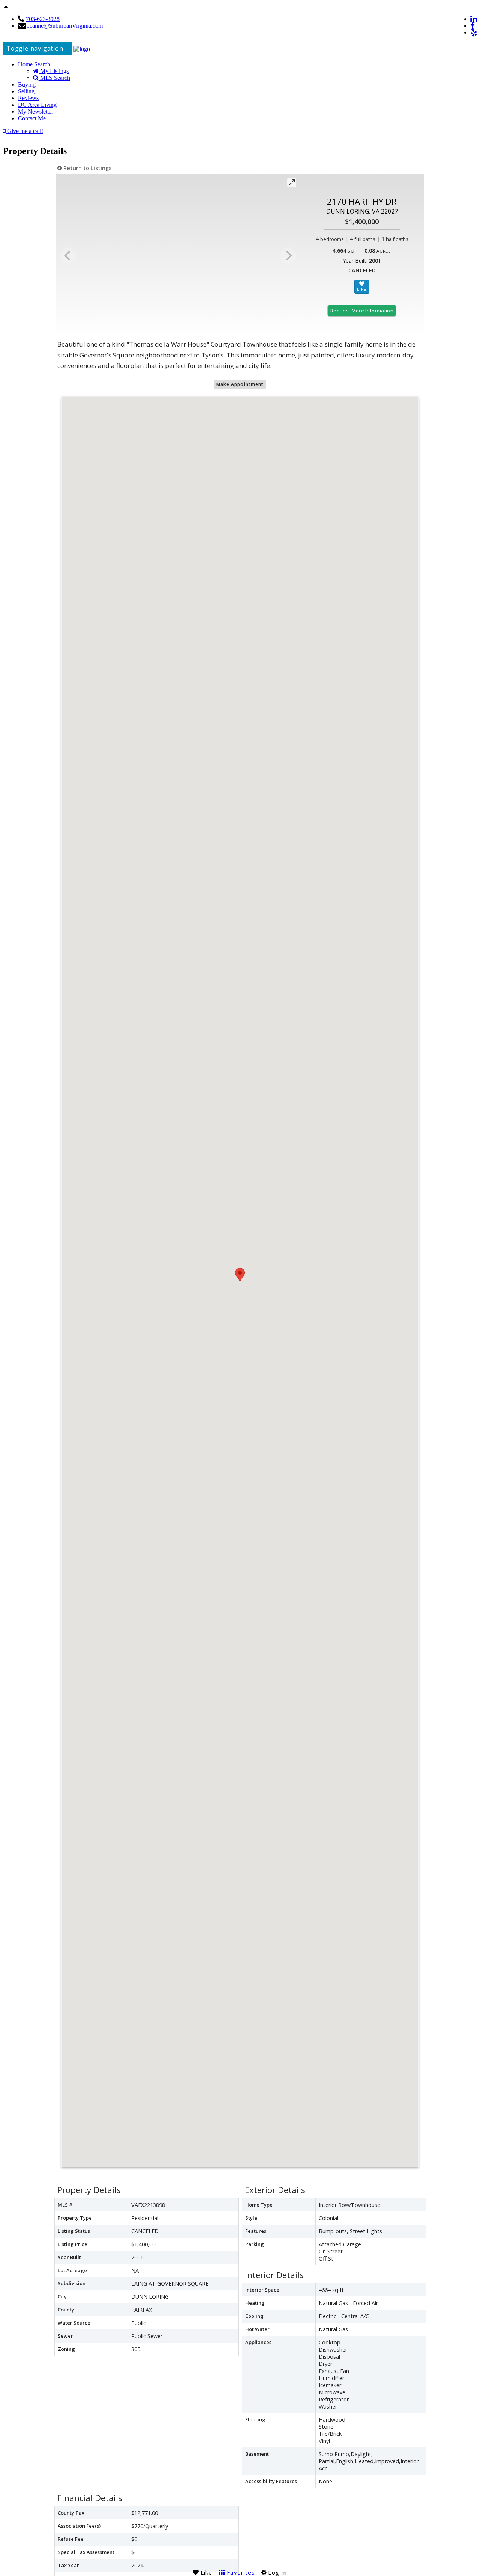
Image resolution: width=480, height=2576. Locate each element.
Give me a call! (24, 131)
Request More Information (362, 311)
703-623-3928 (43, 19)
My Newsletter (36, 111)
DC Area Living (37, 105)
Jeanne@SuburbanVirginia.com (65, 26)
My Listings (54, 71)
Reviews (28, 98)
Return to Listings (87, 168)
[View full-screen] (292, 182)
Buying (27, 84)
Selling (26, 91)
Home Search (34, 64)
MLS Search (54, 78)
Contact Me (32, 118)
